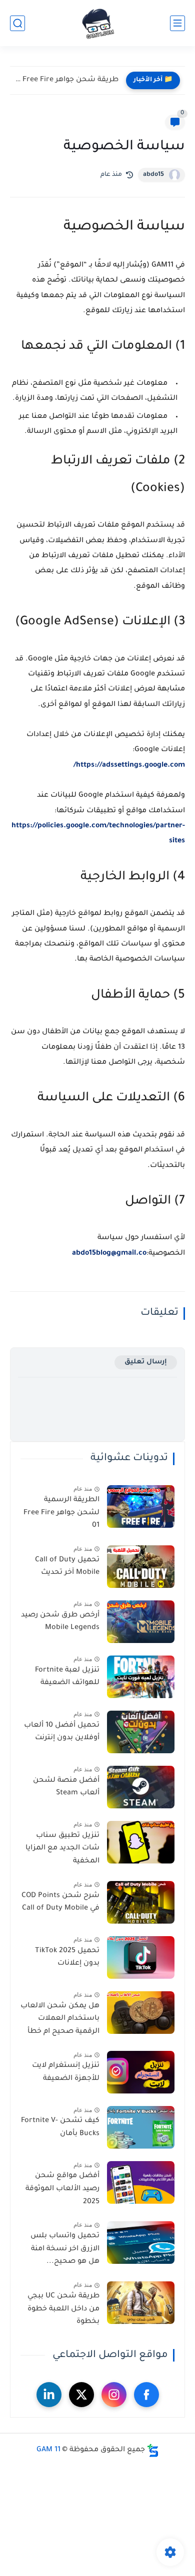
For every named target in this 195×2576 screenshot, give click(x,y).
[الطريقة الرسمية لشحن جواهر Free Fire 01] (141, 1506)
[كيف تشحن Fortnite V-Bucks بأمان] (141, 2127)
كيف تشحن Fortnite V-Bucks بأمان (60, 2128)
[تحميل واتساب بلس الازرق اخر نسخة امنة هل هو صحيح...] (141, 2243)
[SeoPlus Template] (153, 2450)
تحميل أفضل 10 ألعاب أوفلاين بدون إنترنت (62, 1732)
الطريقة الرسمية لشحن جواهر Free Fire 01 (61, 1513)
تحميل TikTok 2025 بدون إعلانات (67, 1958)
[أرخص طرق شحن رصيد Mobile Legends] (141, 1622)
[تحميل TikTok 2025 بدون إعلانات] (141, 1957)
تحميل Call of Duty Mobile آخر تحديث (67, 1567)
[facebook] (146, 2395)
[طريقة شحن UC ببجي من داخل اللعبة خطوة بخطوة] (141, 2303)
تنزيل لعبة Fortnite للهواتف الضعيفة (67, 1677)
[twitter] (81, 2395)
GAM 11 (48, 2450)
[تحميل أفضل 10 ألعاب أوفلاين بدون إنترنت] (141, 1732)
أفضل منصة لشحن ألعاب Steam (66, 1787)
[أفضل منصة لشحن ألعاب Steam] (141, 1787)
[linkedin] (49, 2395)
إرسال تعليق (146, 1362)
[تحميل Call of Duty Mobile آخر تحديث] (141, 1567)
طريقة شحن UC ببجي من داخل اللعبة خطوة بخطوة (63, 2309)
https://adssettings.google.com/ (129, 766)
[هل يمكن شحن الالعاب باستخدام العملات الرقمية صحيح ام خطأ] (141, 2013)
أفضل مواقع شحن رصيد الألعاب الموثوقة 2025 (62, 2189)
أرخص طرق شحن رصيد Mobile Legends (60, 1622)
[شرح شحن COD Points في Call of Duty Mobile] (141, 1902)
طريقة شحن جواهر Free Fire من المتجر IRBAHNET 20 (67, 80)
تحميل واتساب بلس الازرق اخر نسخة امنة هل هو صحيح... (65, 2249)
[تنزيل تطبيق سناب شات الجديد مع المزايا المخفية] (141, 1842)
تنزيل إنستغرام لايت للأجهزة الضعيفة (66, 2072)
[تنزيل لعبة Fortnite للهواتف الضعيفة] (141, 1677)
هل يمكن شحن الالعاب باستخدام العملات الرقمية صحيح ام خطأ (60, 2019)
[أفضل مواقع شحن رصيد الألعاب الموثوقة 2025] (141, 2182)
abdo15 (153, 175)
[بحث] (17, 23)
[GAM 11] (98, 23)
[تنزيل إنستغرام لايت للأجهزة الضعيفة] (141, 2072)
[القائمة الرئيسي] (177, 23)
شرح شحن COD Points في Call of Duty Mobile (60, 1903)
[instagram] (114, 2395)
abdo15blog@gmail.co (109, 1254)
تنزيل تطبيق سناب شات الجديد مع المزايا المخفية (62, 1849)
